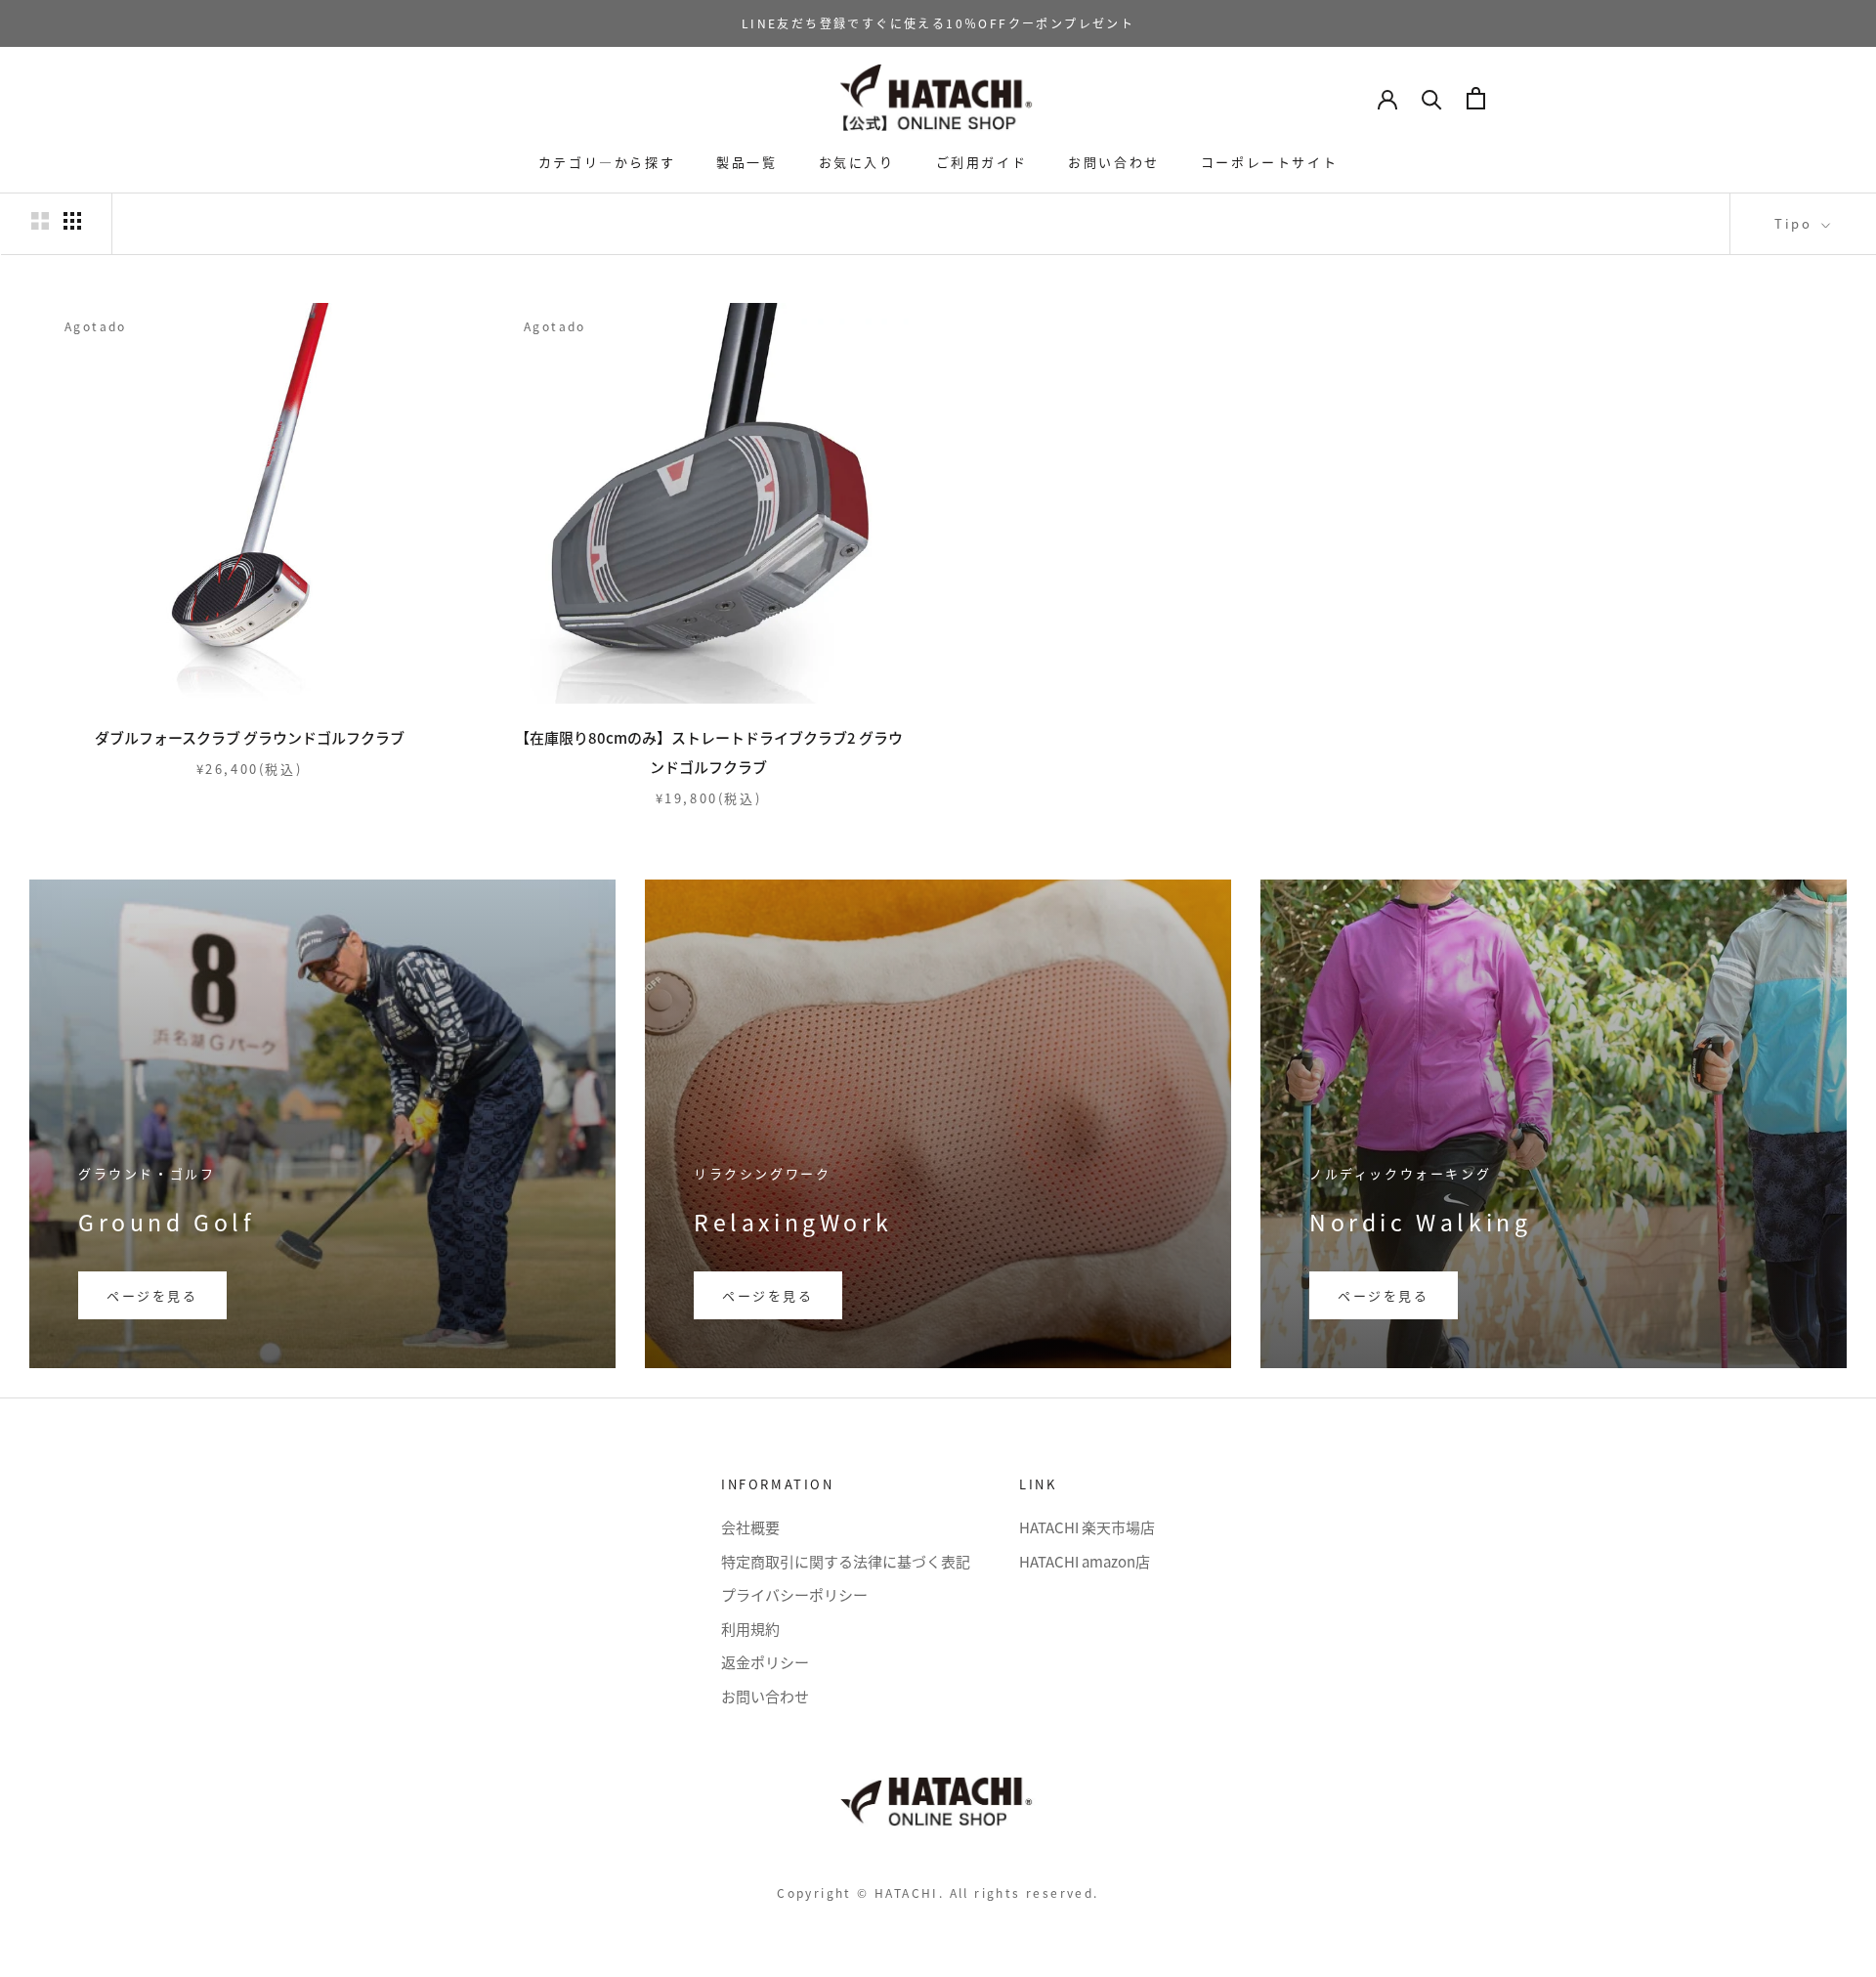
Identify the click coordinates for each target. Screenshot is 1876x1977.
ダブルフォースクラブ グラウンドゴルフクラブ (250, 737)
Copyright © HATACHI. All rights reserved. (938, 1892)
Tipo (1796, 223)
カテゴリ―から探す (607, 162)
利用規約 (750, 1629)
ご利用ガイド (982, 162)
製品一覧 (746, 162)
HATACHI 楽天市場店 (1087, 1527)
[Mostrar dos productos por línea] (40, 220)
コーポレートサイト (1269, 162)
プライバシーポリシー (794, 1594)
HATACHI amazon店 (1085, 1561)
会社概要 (750, 1527)
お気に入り (857, 162)
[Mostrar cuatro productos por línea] (72, 220)
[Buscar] (1432, 98)
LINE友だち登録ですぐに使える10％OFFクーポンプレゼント (938, 23)
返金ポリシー (765, 1662)
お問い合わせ (1114, 162)
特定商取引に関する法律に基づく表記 (846, 1561)
